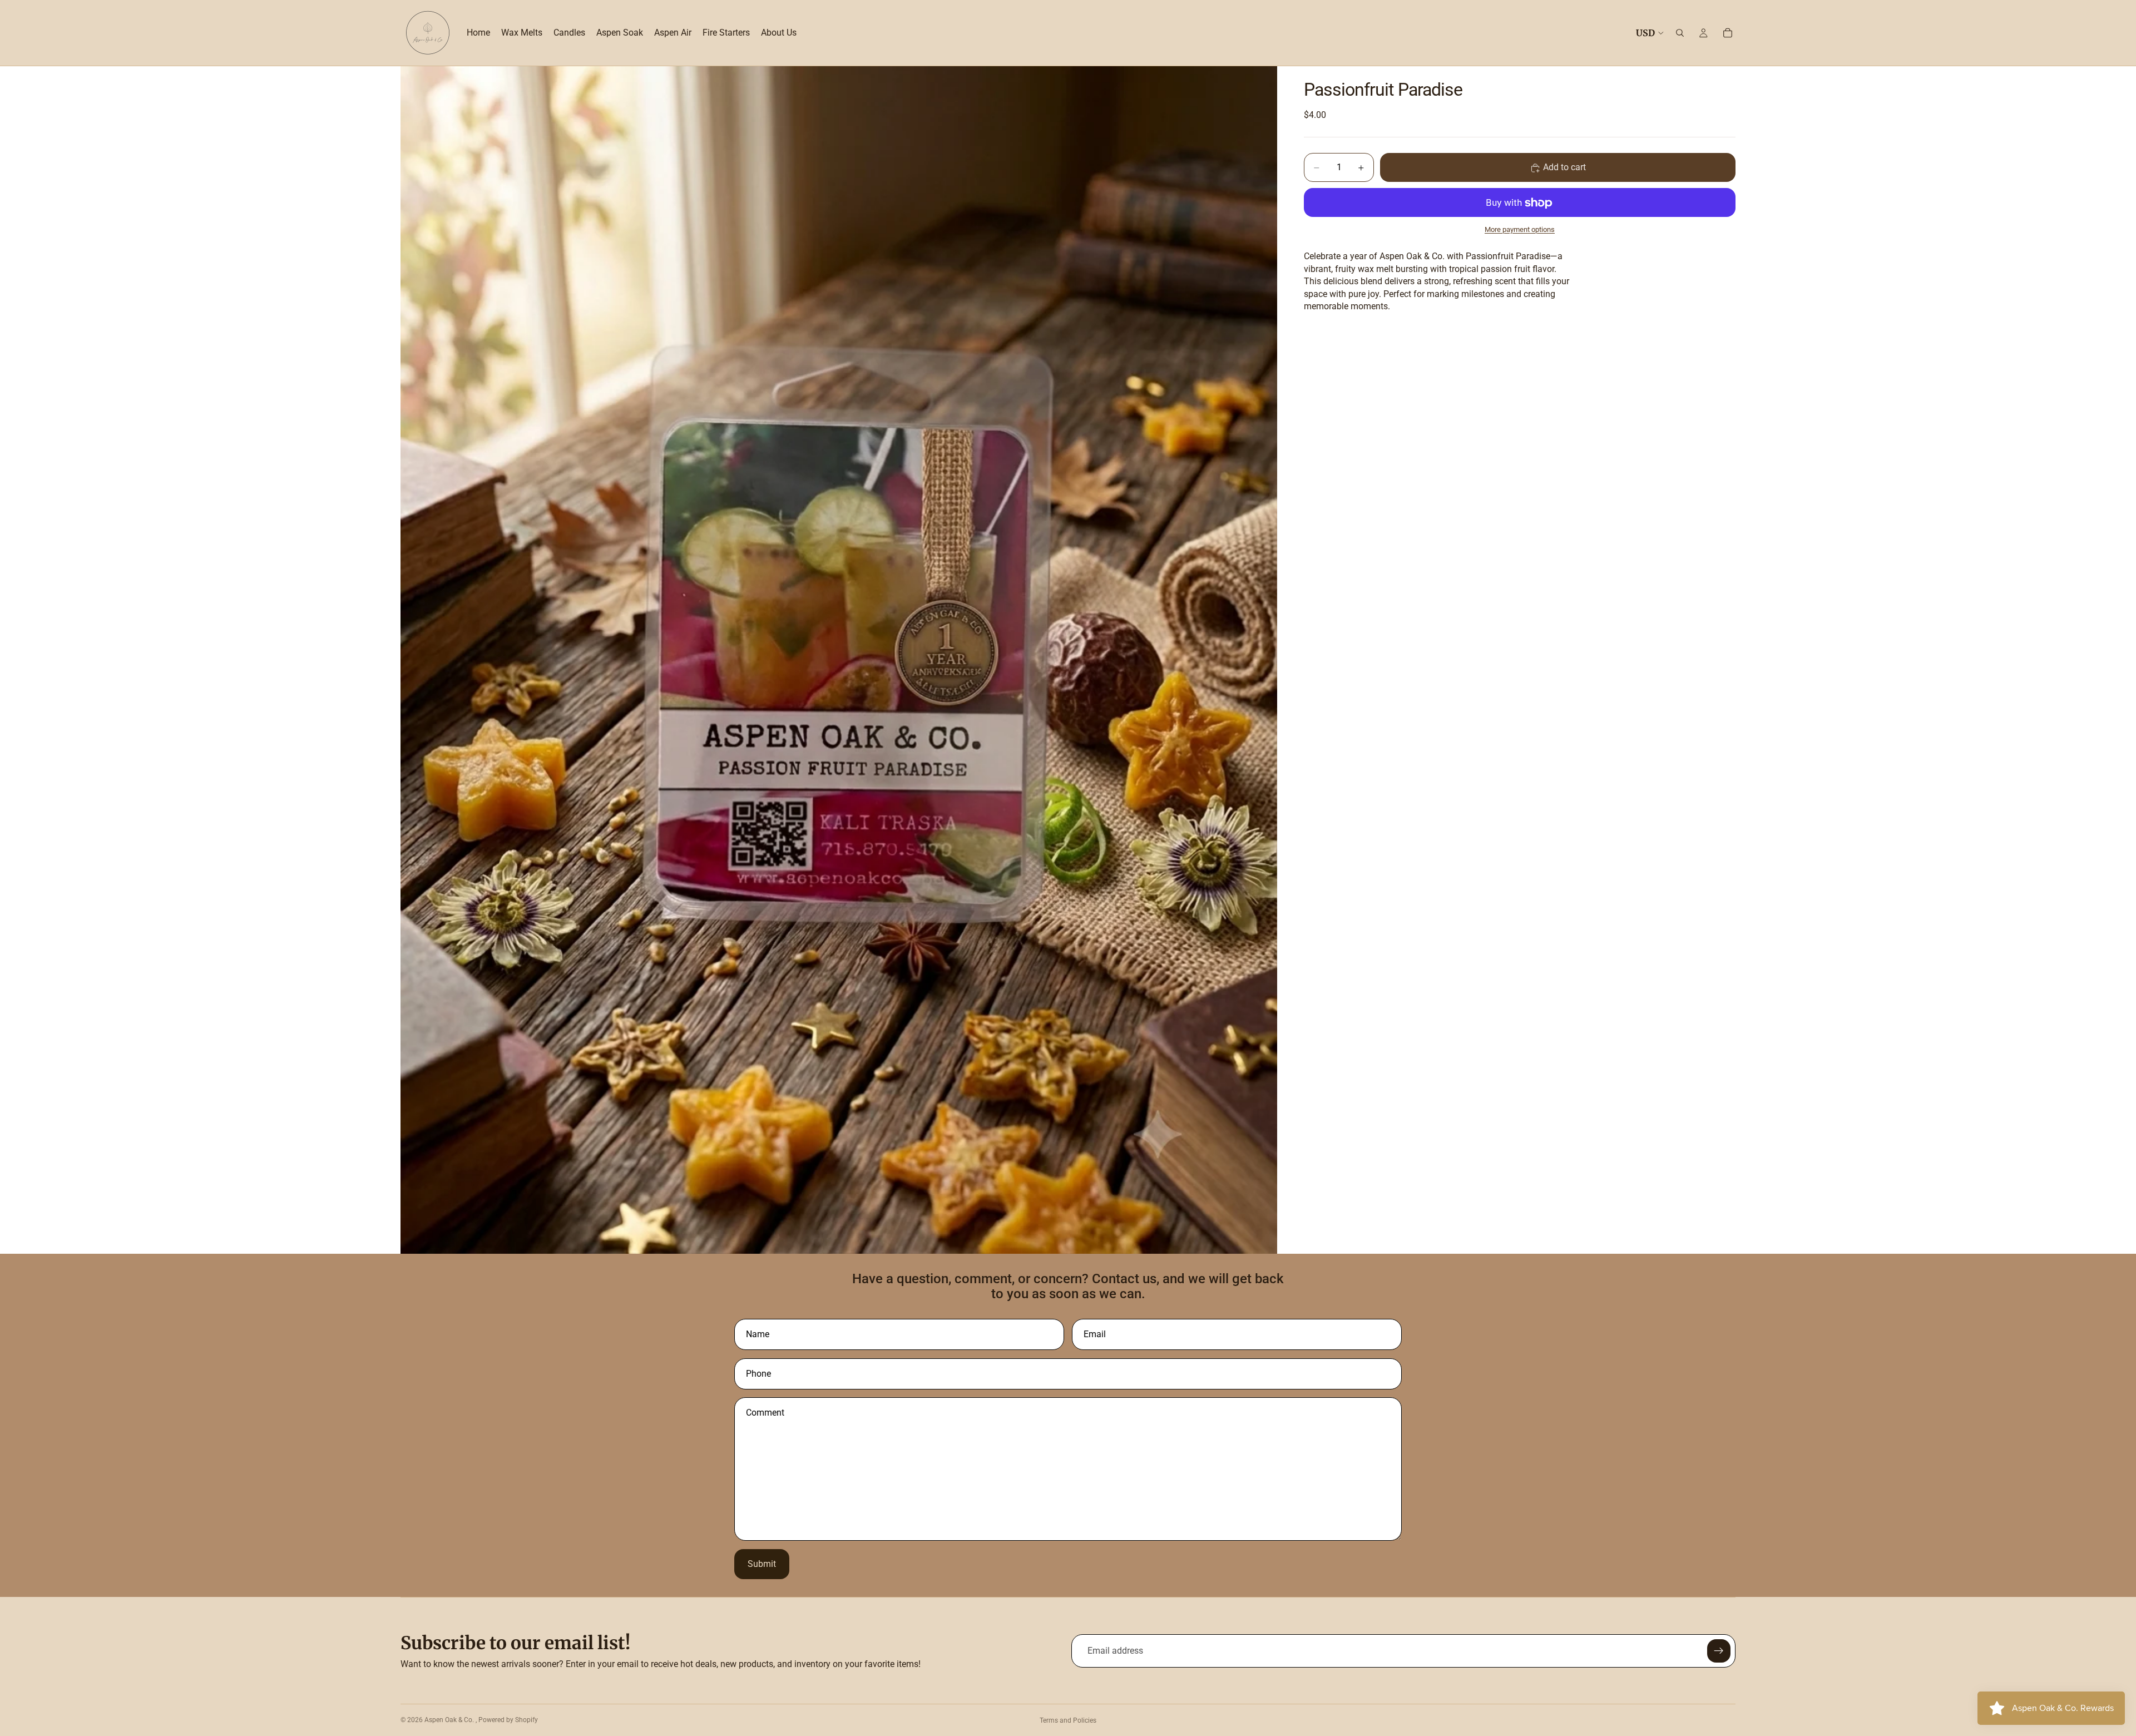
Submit (762, 1564)
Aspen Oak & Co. (450, 1720)
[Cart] (1728, 33)
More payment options (1520, 229)
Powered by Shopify (508, 1720)
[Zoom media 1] (839, 660)
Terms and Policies (1068, 1720)
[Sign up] (1719, 1651)
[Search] (1680, 33)
